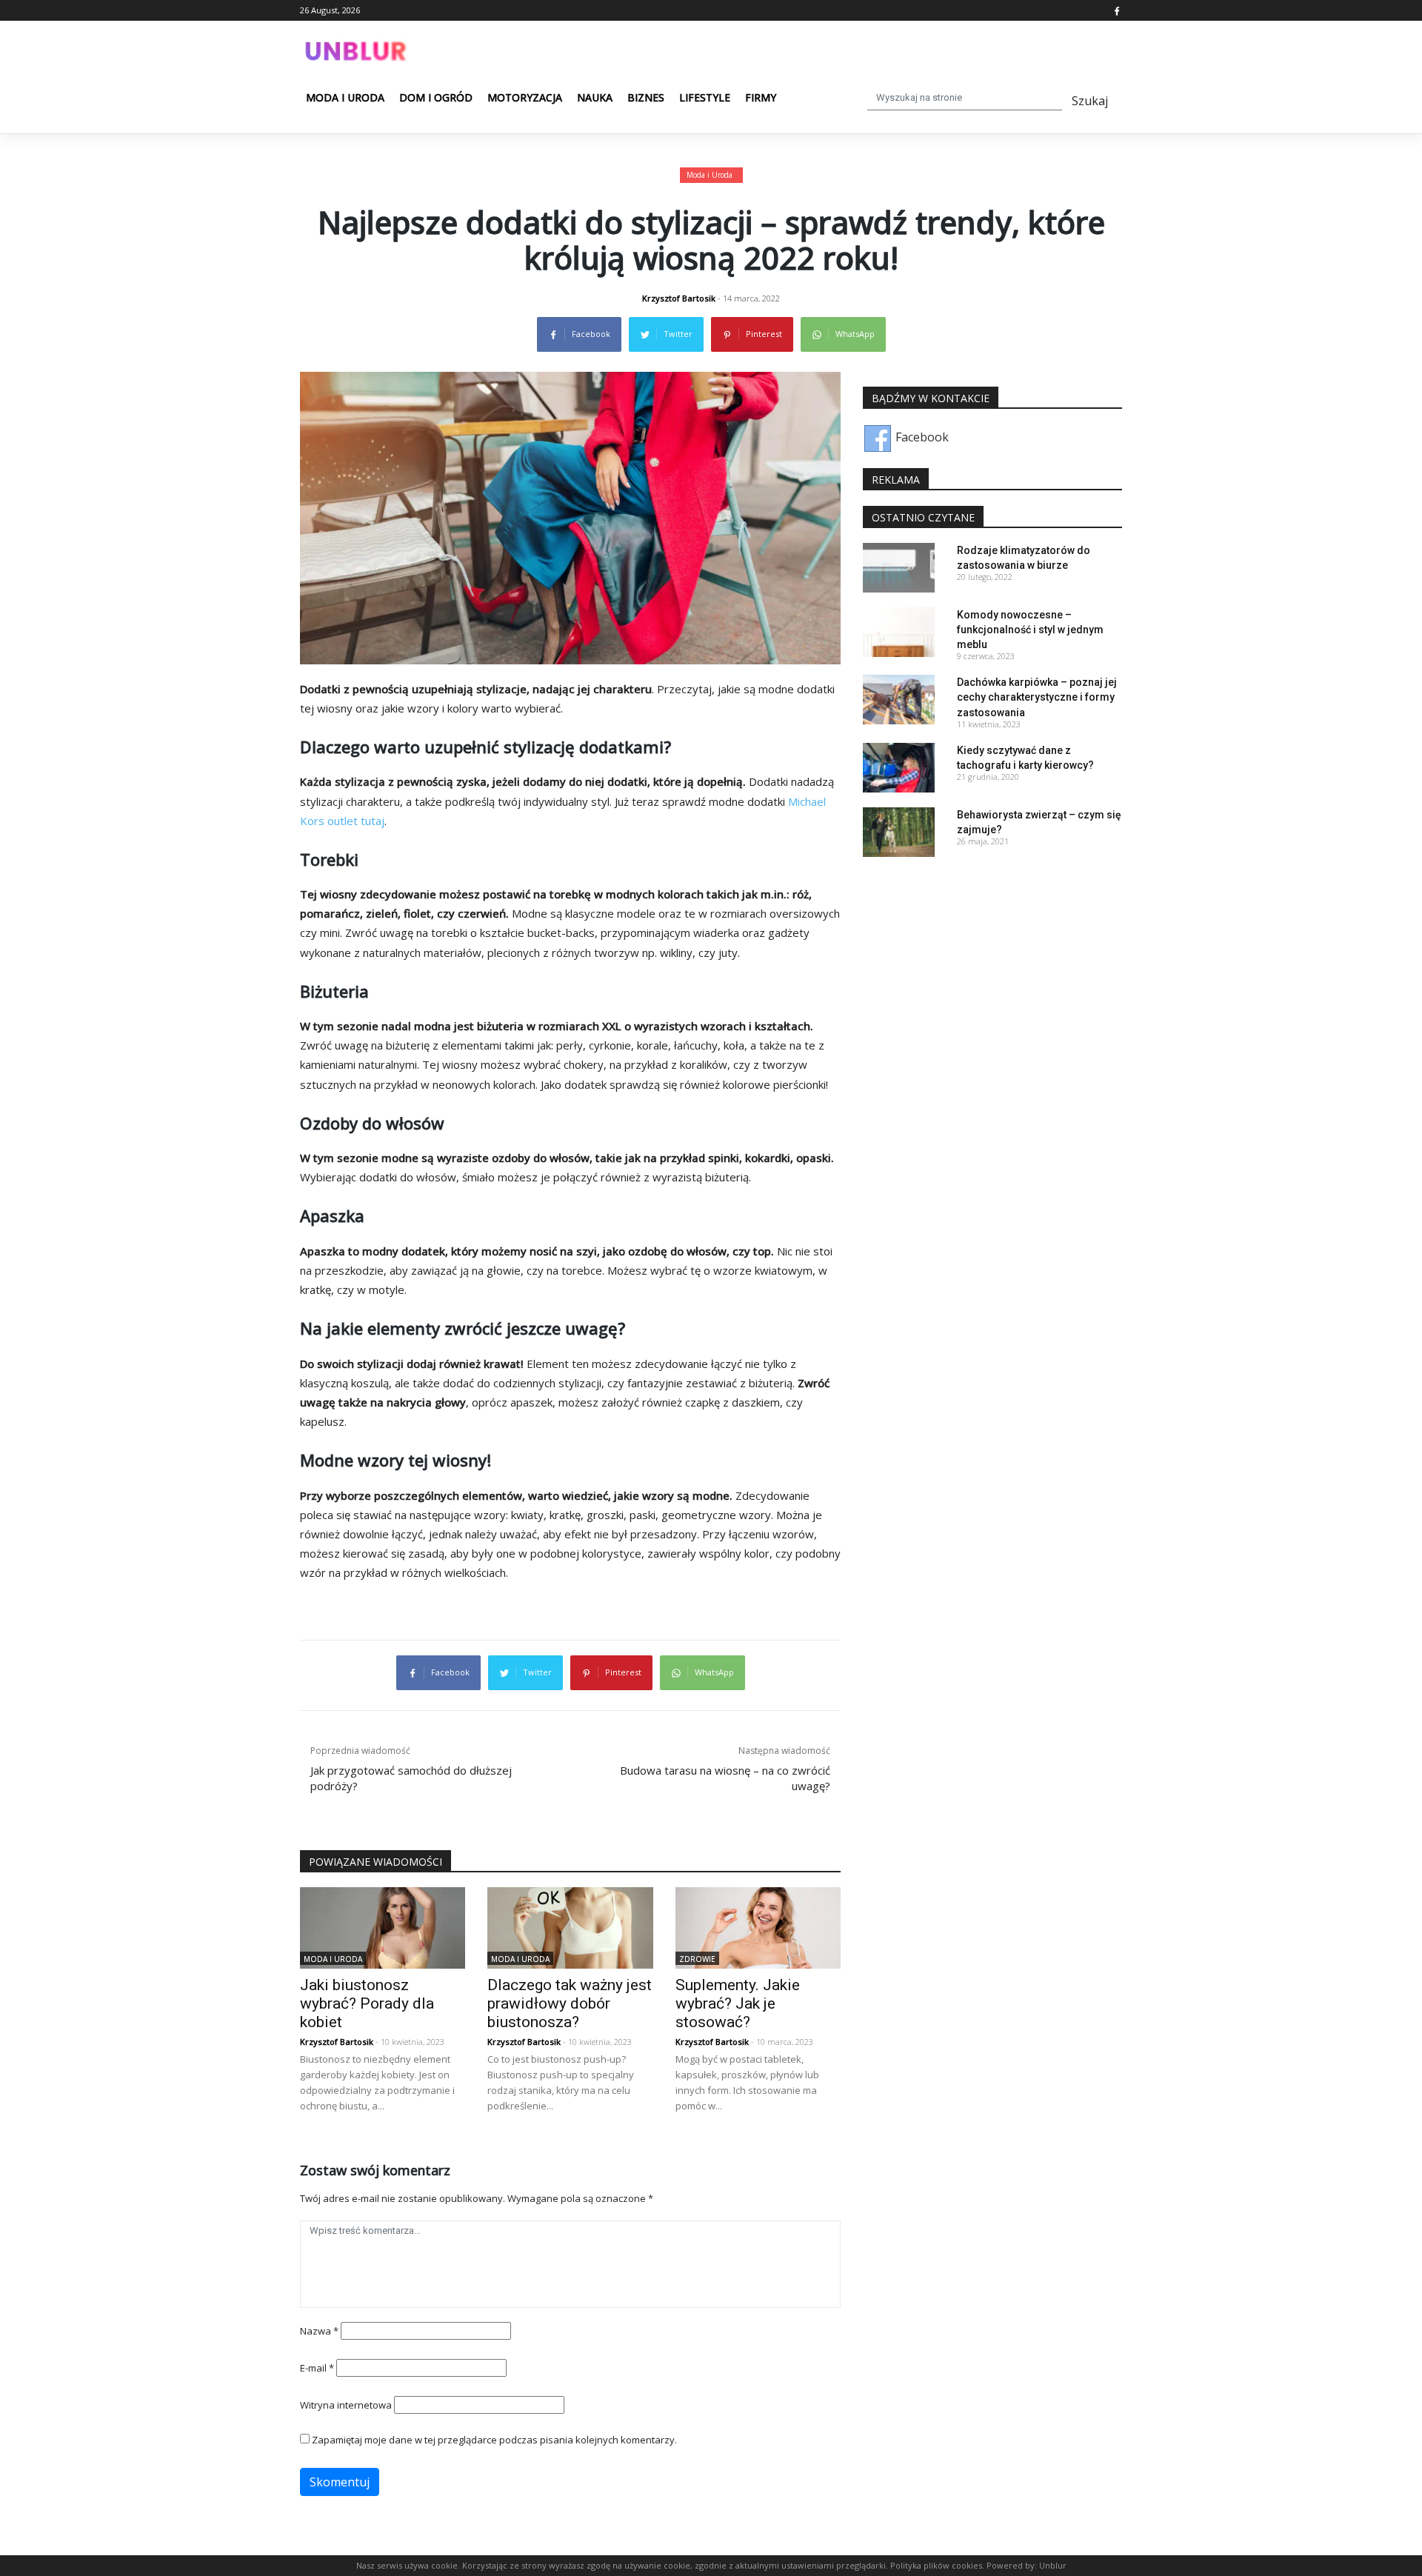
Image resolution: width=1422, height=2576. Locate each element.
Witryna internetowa (346, 2405)
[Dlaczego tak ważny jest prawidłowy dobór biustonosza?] (570, 1926)
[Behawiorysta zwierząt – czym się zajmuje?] (899, 831)
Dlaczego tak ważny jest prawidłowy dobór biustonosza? (570, 2003)
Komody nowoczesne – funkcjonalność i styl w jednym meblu (1030, 630)
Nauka (595, 97)
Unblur (1053, 2565)
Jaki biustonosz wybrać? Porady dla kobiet (367, 2003)
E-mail (317, 2368)
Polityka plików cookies (936, 2565)
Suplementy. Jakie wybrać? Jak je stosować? (738, 2003)
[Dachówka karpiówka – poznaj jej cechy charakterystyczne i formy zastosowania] (899, 698)
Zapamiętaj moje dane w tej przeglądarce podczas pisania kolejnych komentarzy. (494, 2440)
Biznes (646, 97)
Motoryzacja (525, 97)
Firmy (761, 97)
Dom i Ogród (436, 97)
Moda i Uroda (345, 97)
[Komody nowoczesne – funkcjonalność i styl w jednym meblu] (899, 631)
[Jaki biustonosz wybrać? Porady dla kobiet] (383, 1926)
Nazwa (319, 2331)
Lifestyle (705, 97)
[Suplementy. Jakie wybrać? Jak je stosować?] (758, 1926)
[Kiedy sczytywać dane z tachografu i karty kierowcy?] (899, 767)
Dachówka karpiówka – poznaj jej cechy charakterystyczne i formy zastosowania (1037, 697)
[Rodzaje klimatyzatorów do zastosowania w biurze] (899, 566)
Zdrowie (697, 1958)
